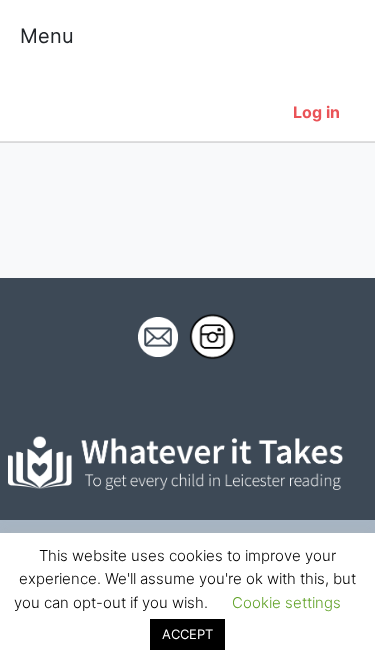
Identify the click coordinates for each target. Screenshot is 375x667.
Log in (316, 112)
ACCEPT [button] (187, 634)
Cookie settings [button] (286, 602)
